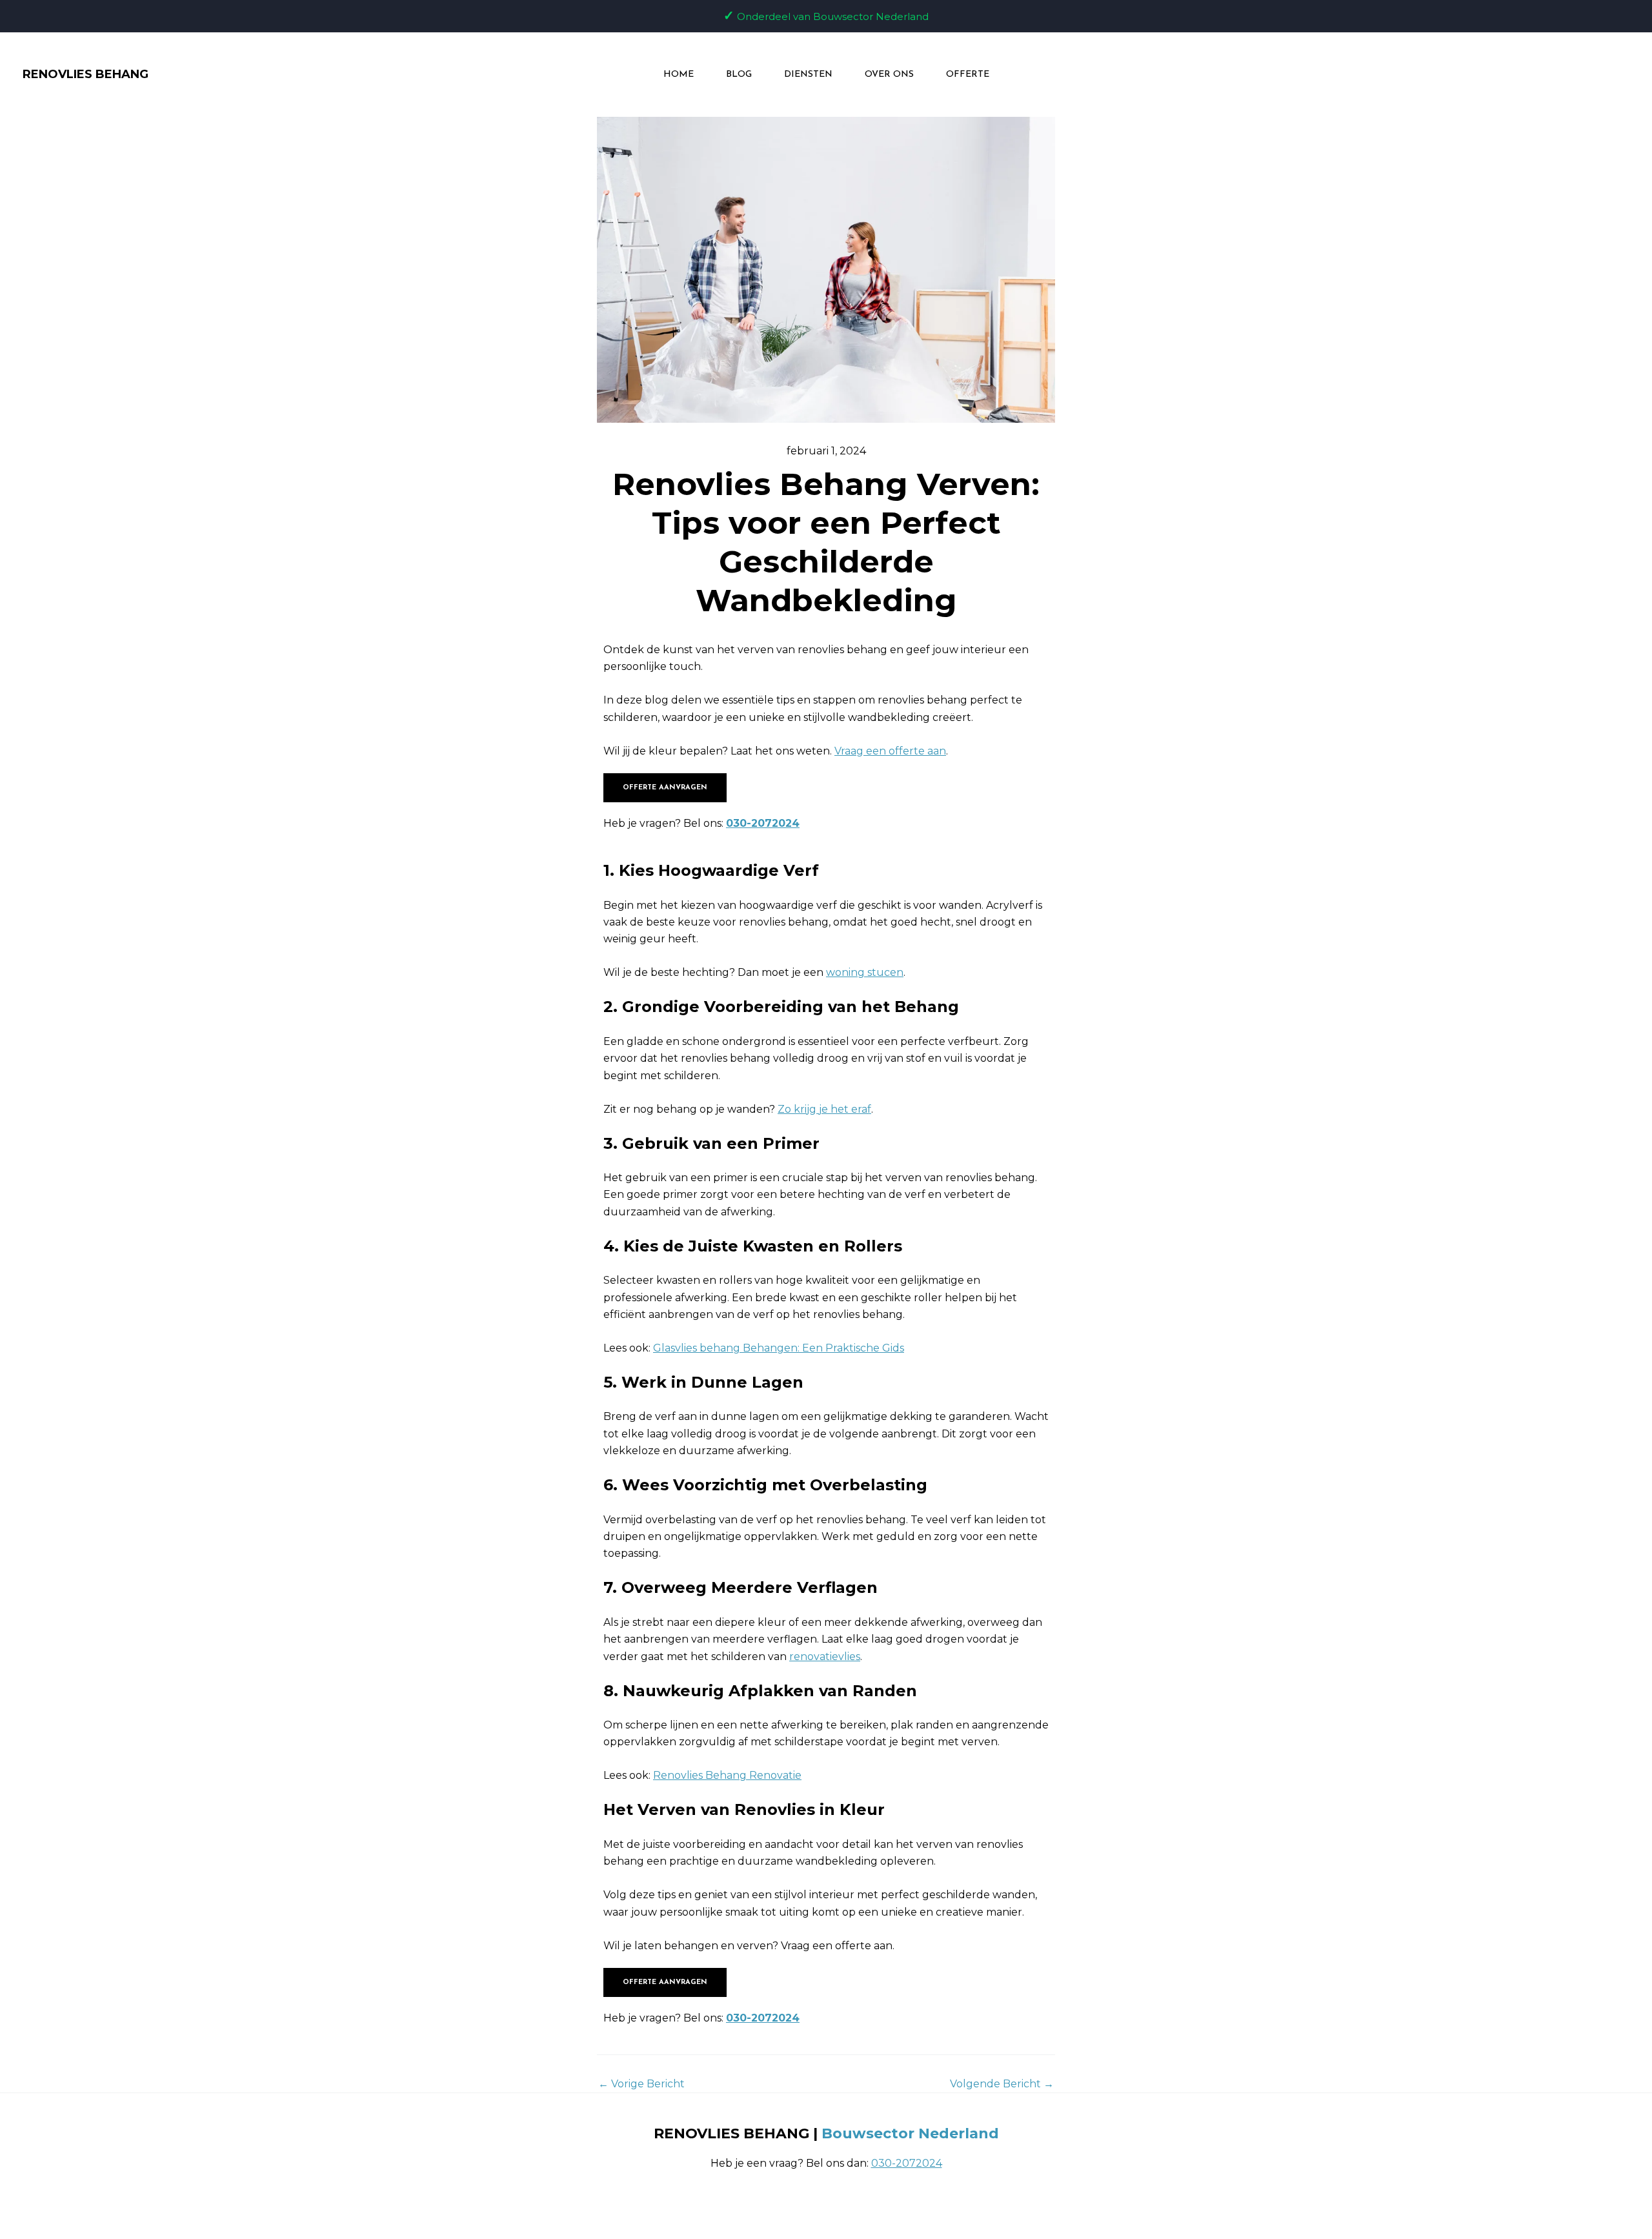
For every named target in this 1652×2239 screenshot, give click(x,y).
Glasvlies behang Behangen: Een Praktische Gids (779, 1348)
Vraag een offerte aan (890, 751)
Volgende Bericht (1002, 2084)
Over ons (889, 75)
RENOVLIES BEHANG (86, 74)
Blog (739, 75)
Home (679, 75)
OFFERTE (968, 75)
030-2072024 (763, 823)
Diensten (808, 75)
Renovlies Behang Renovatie (727, 1775)
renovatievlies (825, 1656)
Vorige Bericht (641, 2084)
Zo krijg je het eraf (824, 1109)
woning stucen (865, 972)
